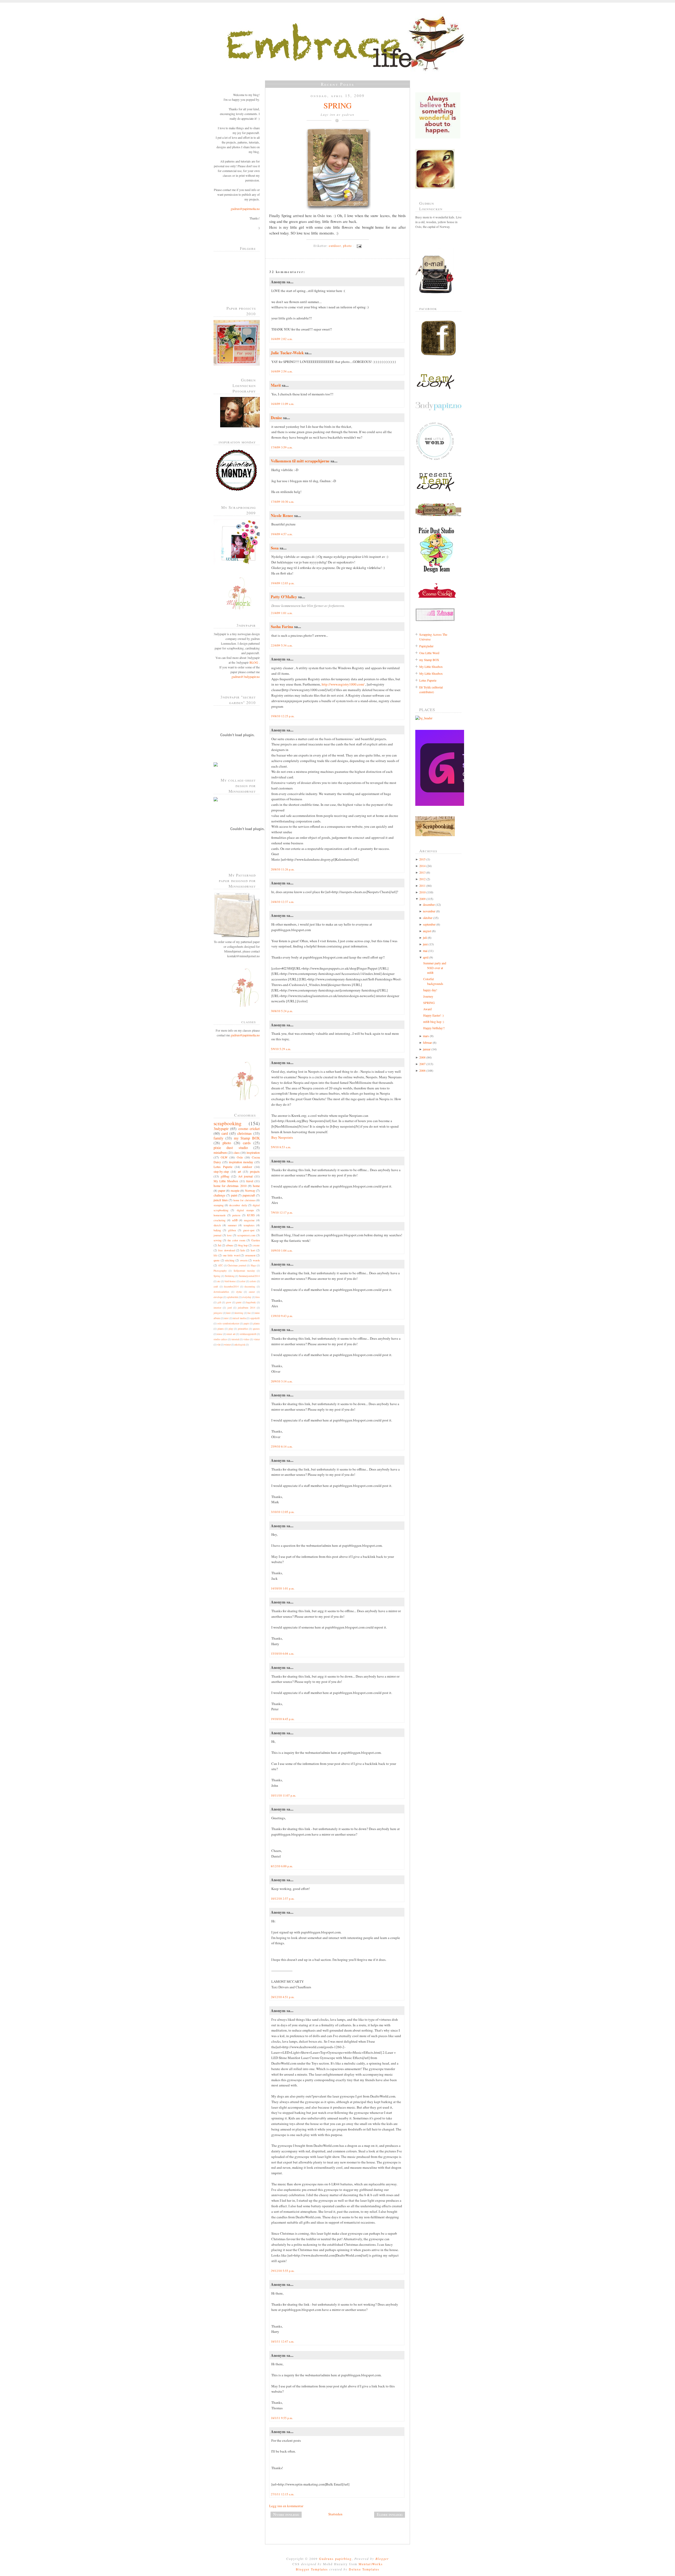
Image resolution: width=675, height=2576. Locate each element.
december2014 (231, 1287)
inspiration (253, 1152)
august (427, 931)
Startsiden (335, 2514)
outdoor (247, 1167)
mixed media (239, 1318)
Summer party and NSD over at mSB (435, 968)
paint (234, 1195)
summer (232, 1225)
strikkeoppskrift (248, 1334)
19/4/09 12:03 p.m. (283, 583)
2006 (422, 1070)
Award (427, 1009)
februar (427, 1042)
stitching (230, 1260)
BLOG (254, 662)
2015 (422, 859)
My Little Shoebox (226, 1181)
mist (226, 1318)
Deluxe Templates (364, 2569)
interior (217, 1308)
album (229, 1245)
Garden (255, 1240)
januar (427, 1049)
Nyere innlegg (286, 2514)
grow (229, 1302)
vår (219, 1345)
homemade (220, 1215)
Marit (276, 385)
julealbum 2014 (246, 1308)
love (229, 1235)
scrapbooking (228, 1123)
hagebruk (251, 1302)
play (231, 1329)
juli (425, 937)
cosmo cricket (249, 1129)
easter (252, 1292)
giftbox (232, 1230)
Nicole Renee (282, 515)
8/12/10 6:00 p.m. (282, 1866)
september (429, 924)
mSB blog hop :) (434, 1022)
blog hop (243, 1245)
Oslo (240, 1157)
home (256, 1186)
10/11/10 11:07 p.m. (283, 1795)
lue (249, 1313)
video (246, 1339)
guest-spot (249, 1230)
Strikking (230, 1276)
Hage (253, 1265)
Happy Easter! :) (433, 1015)
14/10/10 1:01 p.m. (283, 1588)
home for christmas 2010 (230, 1186)
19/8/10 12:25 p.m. (283, 716)
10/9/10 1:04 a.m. (282, 1250)
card (225, 1133)
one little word (231, 1255)
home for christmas (244, 1200)
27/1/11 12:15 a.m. (283, 2494)
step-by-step (221, 1171)
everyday (247, 1297)
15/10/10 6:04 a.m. (283, 1653)
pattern (236, 1215)
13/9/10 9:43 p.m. (282, 1316)
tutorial (235, 1339)
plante (257, 1323)
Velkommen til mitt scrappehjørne (300, 461)
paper (222, 1190)
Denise (276, 418)
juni (425, 944)
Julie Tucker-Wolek (287, 353)
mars (426, 1036)
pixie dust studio (231, 1148)
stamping (219, 1205)
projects (255, 1171)
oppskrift (255, 1318)
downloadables (221, 1292)
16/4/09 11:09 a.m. (283, 404)
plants (221, 1329)
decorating (250, 1287)
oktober (428, 918)
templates (249, 1225)
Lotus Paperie (223, 1167)
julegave (218, 1313)
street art (231, 1334)
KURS (251, 1215)
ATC (220, 1265)
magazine (249, 1220)
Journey (428, 996)
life (216, 1255)
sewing (218, 1240)
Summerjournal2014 (249, 1276)
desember (429, 904)
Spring (217, 1276)
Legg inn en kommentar (286, 2506)
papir (246, 1323)
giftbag (225, 1176)
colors (253, 1281)
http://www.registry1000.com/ (343, 684)
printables (243, 1329)
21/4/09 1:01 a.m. (282, 613)
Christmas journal (237, 1265)
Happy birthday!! (434, 1028)
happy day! (430, 990)
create (256, 1245)
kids (243, 1250)
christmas (245, 1133)
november (429, 911)
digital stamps (245, 1210)
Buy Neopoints (282, 1137)
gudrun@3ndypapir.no (246, 677)
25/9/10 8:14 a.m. (282, 1446)
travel (250, 1181)
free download (226, 1250)
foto (258, 1297)
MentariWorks (371, 2564)
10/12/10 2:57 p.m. (283, 1899)
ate (219, 1281)
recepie (235, 1190)
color (243, 1281)
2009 (422, 899)
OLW (224, 1157)
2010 (422, 892)
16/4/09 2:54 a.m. (282, 371)
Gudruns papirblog (335, 2559)
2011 (422, 885)
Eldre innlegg (390, 2514)
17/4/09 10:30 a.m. (283, 502)
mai (425, 951)
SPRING (338, 105)
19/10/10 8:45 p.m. (283, 1719)
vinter (257, 1339)
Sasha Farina (282, 626)
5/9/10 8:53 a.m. (281, 1147)
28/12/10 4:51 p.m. (283, 1997)
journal (218, 1235)
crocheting (220, 1220)
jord (230, 1308)
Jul (219, 1245)
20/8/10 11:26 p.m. (283, 869)
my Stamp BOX (247, 1138)
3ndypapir (221, 1129)
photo (227, 1143)
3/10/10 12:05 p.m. (283, 1512)
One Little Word (429, 653)
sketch (217, 1225)
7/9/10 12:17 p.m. (282, 1212)
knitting (239, 1313)
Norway (250, 1190)
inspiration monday (241, 1162)
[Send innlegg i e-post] (358, 246)
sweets (244, 1260)
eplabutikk (233, 1297)
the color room (236, 1240)
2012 (422, 879)
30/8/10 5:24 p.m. (282, 1011)
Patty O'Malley (284, 597)
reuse (220, 1334)
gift (219, 1302)
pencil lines (221, 1200)
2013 (422, 872)
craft (216, 1287)
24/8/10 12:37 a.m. (283, 902)
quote (217, 1260)
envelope (218, 1297)
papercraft (249, 1195)
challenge (219, 1195)
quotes (256, 1329)
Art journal (245, 1176)
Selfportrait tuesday (244, 1271)
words (256, 1260)
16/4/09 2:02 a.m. (282, 339)
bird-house (230, 1281)
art (239, 1171)
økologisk (240, 1345)
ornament (250, 1255)
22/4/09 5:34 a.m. (282, 645)
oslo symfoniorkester (228, 1323)
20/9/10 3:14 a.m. (282, 1381)
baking (217, 1230)
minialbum (220, 1152)
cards (247, 1143)
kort (253, 1250)
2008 (422, 1057)
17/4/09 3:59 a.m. (282, 447)
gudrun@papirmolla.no (245, 209)
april (426, 957)
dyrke (239, 1292)
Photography (220, 1271)
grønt (239, 1302)
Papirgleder (426, 646)
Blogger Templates (312, 2569)
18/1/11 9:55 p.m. (282, 2418)
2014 (422, 866)
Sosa (275, 548)
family (218, 1138)
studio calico (220, 1339)
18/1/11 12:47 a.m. (283, 2341)
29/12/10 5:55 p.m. (283, 2271)
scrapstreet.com (246, 1235)
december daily (238, 1205)
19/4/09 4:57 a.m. (282, 534)
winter (227, 1345)
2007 (422, 1064)
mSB (235, 1220)
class (237, 1152)
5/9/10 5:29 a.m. (281, 1049)
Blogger (382, 2559)
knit (229, 1313)
